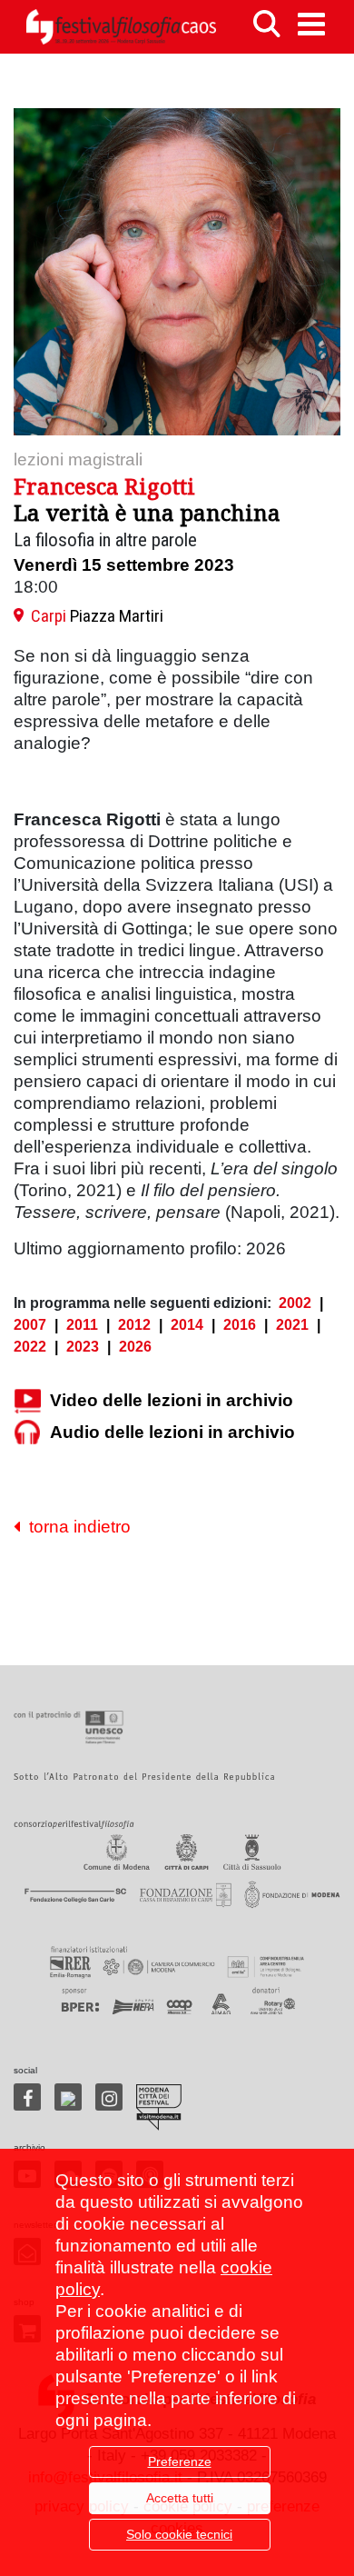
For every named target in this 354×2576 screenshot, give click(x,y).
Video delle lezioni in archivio (172, 1400)
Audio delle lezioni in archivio (172, 1432)
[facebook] (27, 2097)
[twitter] (68, 2097)
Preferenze (180, 2461)
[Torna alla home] (121, 27)
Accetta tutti (180, 2498)
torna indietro (75, 1527)
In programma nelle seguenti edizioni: (143, 1303)
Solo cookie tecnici (179, 2534)
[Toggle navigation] (311, 24)
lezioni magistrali (78, 459)
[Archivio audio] (27, 1433)
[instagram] (109, 2097)
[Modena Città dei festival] (159, 2107)
